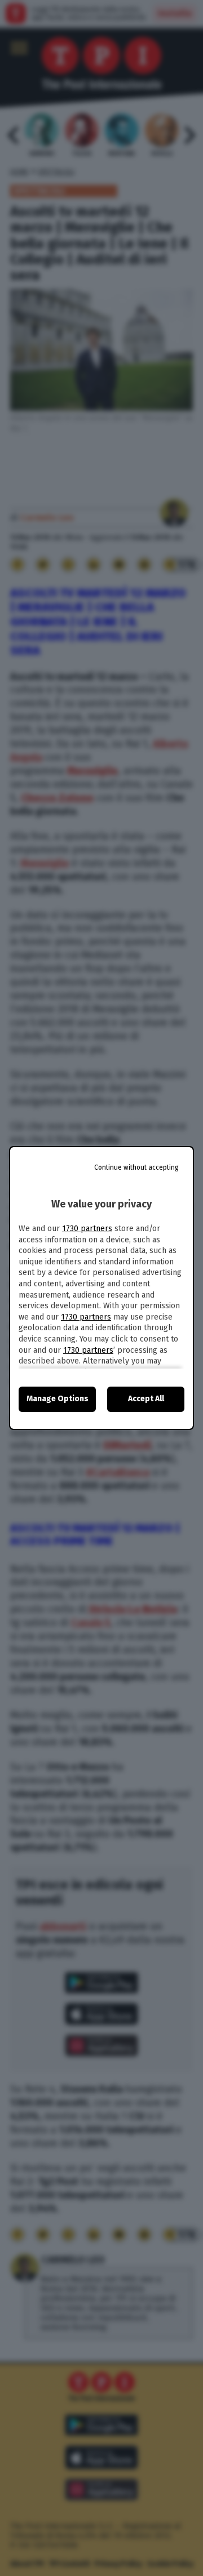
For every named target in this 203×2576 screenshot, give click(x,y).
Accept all (146, 1399)
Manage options (58, 1399)
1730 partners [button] (87, 1229)
